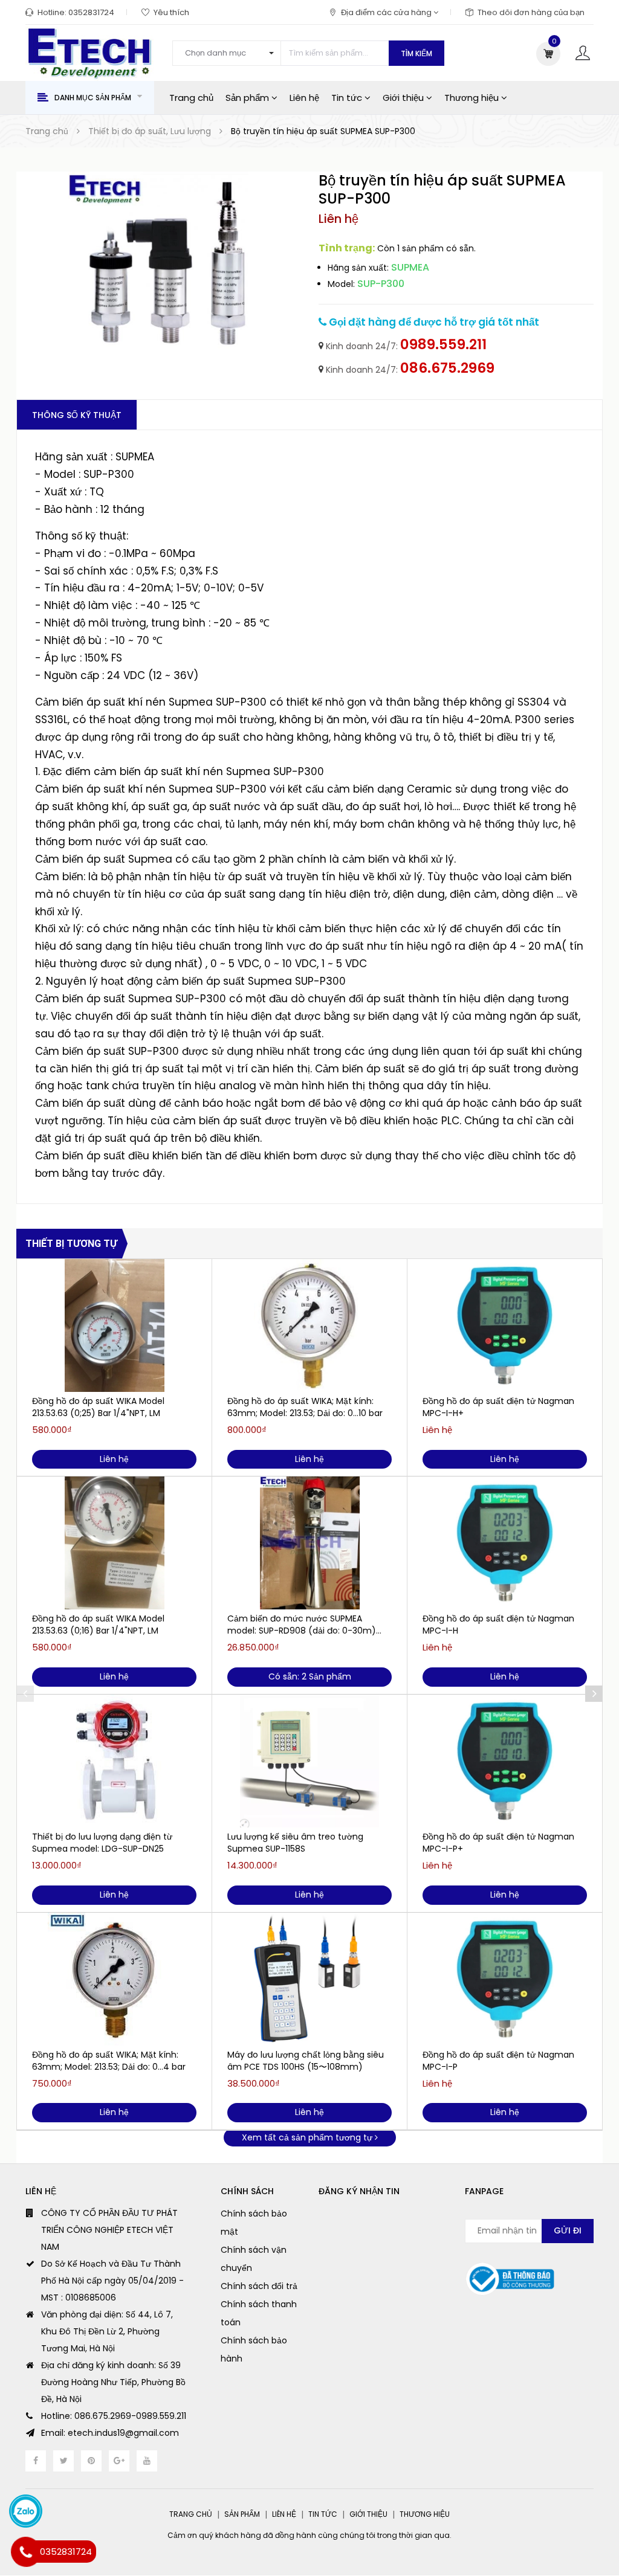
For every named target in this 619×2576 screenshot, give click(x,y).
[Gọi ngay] (26, 2552)
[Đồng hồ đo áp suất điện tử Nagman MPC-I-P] (505, 1979)
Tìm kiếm (416, 53)
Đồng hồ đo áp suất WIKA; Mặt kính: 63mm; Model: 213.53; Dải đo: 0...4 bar (109, 2061)
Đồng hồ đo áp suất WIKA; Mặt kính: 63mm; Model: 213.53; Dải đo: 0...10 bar (305, 1407)
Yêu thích (171, 12)
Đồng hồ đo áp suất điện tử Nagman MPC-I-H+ (498, 1407)
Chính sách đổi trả (259, 2286)
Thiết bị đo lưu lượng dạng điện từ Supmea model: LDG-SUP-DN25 (102, 1843)
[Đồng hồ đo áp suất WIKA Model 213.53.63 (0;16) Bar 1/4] (114, 1543)
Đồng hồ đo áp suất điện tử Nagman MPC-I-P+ (498, 1843)
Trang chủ (191, 98)
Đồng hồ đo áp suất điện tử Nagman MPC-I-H (498, 1624)
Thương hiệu (473, 98)
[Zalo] (26, 2511)
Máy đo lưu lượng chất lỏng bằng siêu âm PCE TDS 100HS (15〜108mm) (306, 2061)
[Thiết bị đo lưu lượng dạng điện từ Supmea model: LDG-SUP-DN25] (114, 1761)
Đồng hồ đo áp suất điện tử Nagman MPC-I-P (498, 2061)
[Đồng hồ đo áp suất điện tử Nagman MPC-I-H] (505, 1543)
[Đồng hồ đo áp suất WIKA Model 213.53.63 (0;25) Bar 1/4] (114, 1325)
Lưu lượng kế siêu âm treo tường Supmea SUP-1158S (295, 1843)
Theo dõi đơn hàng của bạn (531, 12)
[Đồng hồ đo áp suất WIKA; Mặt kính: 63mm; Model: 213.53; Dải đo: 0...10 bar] (309, 1325)
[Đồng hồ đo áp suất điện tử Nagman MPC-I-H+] (505, 1325)
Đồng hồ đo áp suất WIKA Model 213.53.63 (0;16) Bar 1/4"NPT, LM (98, 1624)
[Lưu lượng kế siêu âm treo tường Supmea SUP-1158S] (309, 1761)
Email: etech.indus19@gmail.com (110, 2433)
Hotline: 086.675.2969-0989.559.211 (114, 2416)
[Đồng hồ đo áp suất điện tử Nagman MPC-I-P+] (505, 1761)
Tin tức (348, 98)
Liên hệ (304, 98)
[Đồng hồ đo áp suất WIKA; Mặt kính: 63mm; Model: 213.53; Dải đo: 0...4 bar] (114, 1979)
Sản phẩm (248, 98)
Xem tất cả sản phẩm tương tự (308, 2137)
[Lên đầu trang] (595, 2537)
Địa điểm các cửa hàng (387, 12)
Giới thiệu (404, 98)
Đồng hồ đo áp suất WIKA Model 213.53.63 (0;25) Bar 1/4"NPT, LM (98, 1407)
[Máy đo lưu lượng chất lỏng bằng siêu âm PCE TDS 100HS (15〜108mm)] (309, 1979)
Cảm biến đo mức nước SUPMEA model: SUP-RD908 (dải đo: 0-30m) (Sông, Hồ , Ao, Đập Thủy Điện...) (302, 1624)
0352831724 (91, 12)
